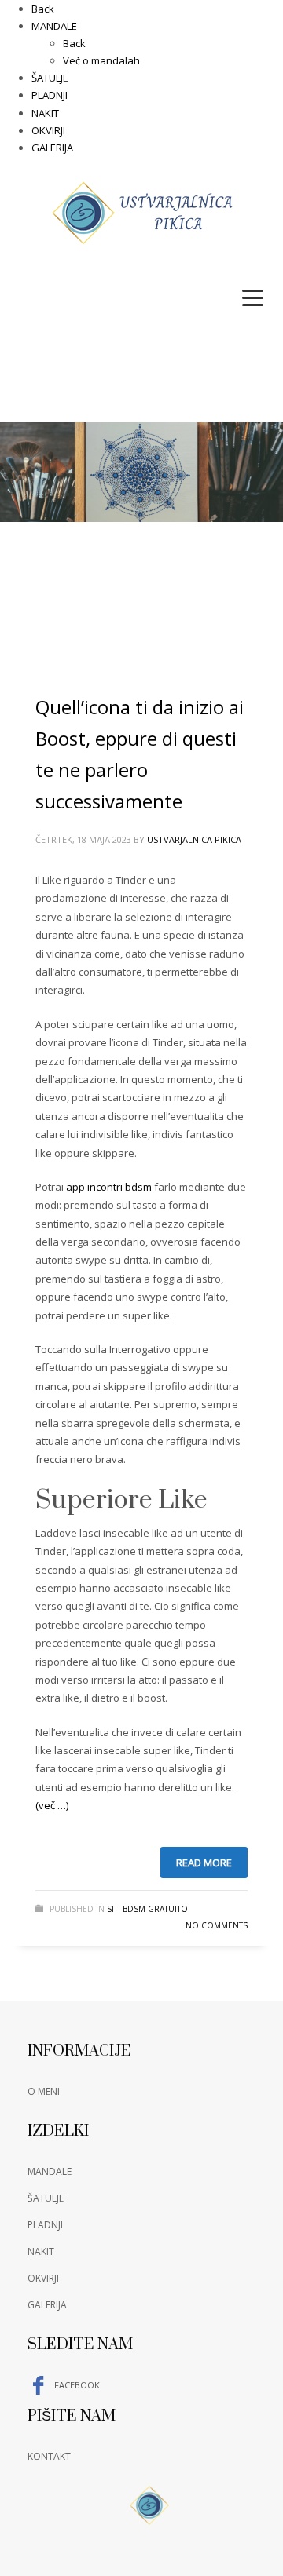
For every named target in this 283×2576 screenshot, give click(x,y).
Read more (204, 1863)
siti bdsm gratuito (147, 1909)
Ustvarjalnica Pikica (194, 839)
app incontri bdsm (109, 1187)
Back (43, 9)
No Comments (217, 1925)
